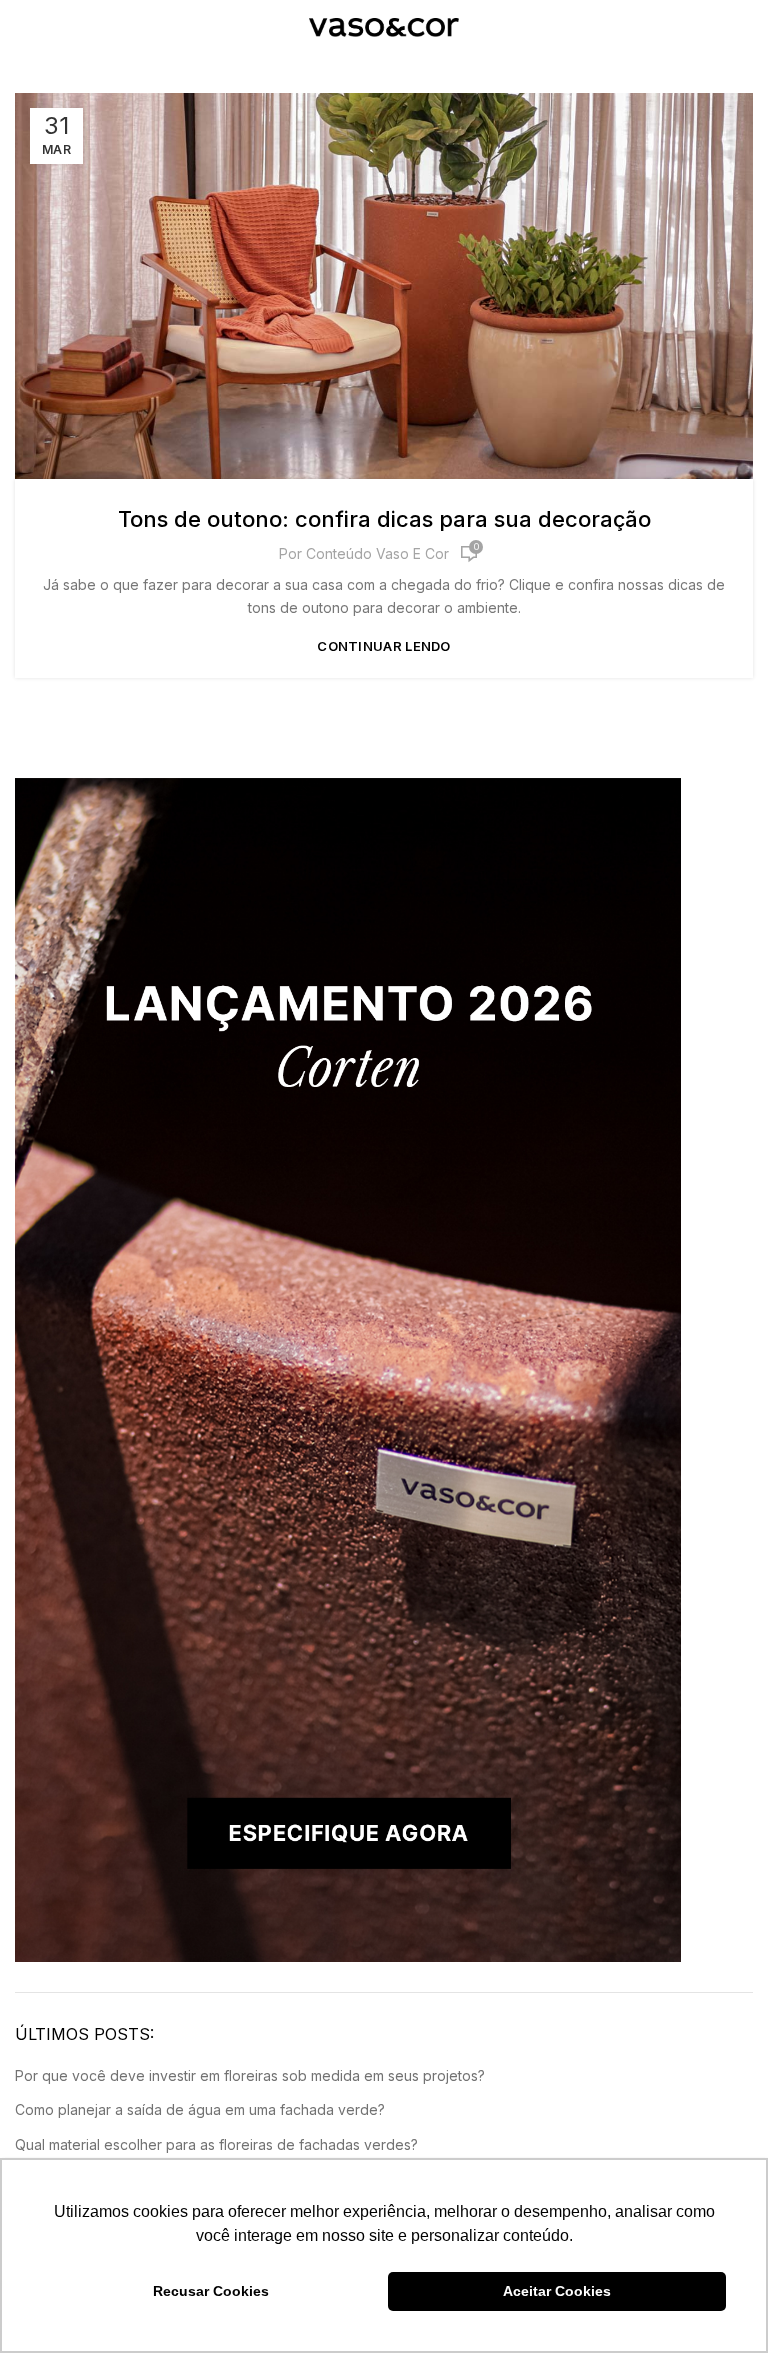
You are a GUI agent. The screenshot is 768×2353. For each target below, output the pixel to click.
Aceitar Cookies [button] (557, 2291)
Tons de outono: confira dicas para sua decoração (384, 519)
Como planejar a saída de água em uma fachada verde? (200, 2109)
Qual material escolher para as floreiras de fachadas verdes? (216, 2144)
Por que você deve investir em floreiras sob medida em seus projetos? (250, 2075)
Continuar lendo (384, 646)
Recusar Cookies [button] (211, 2291)
